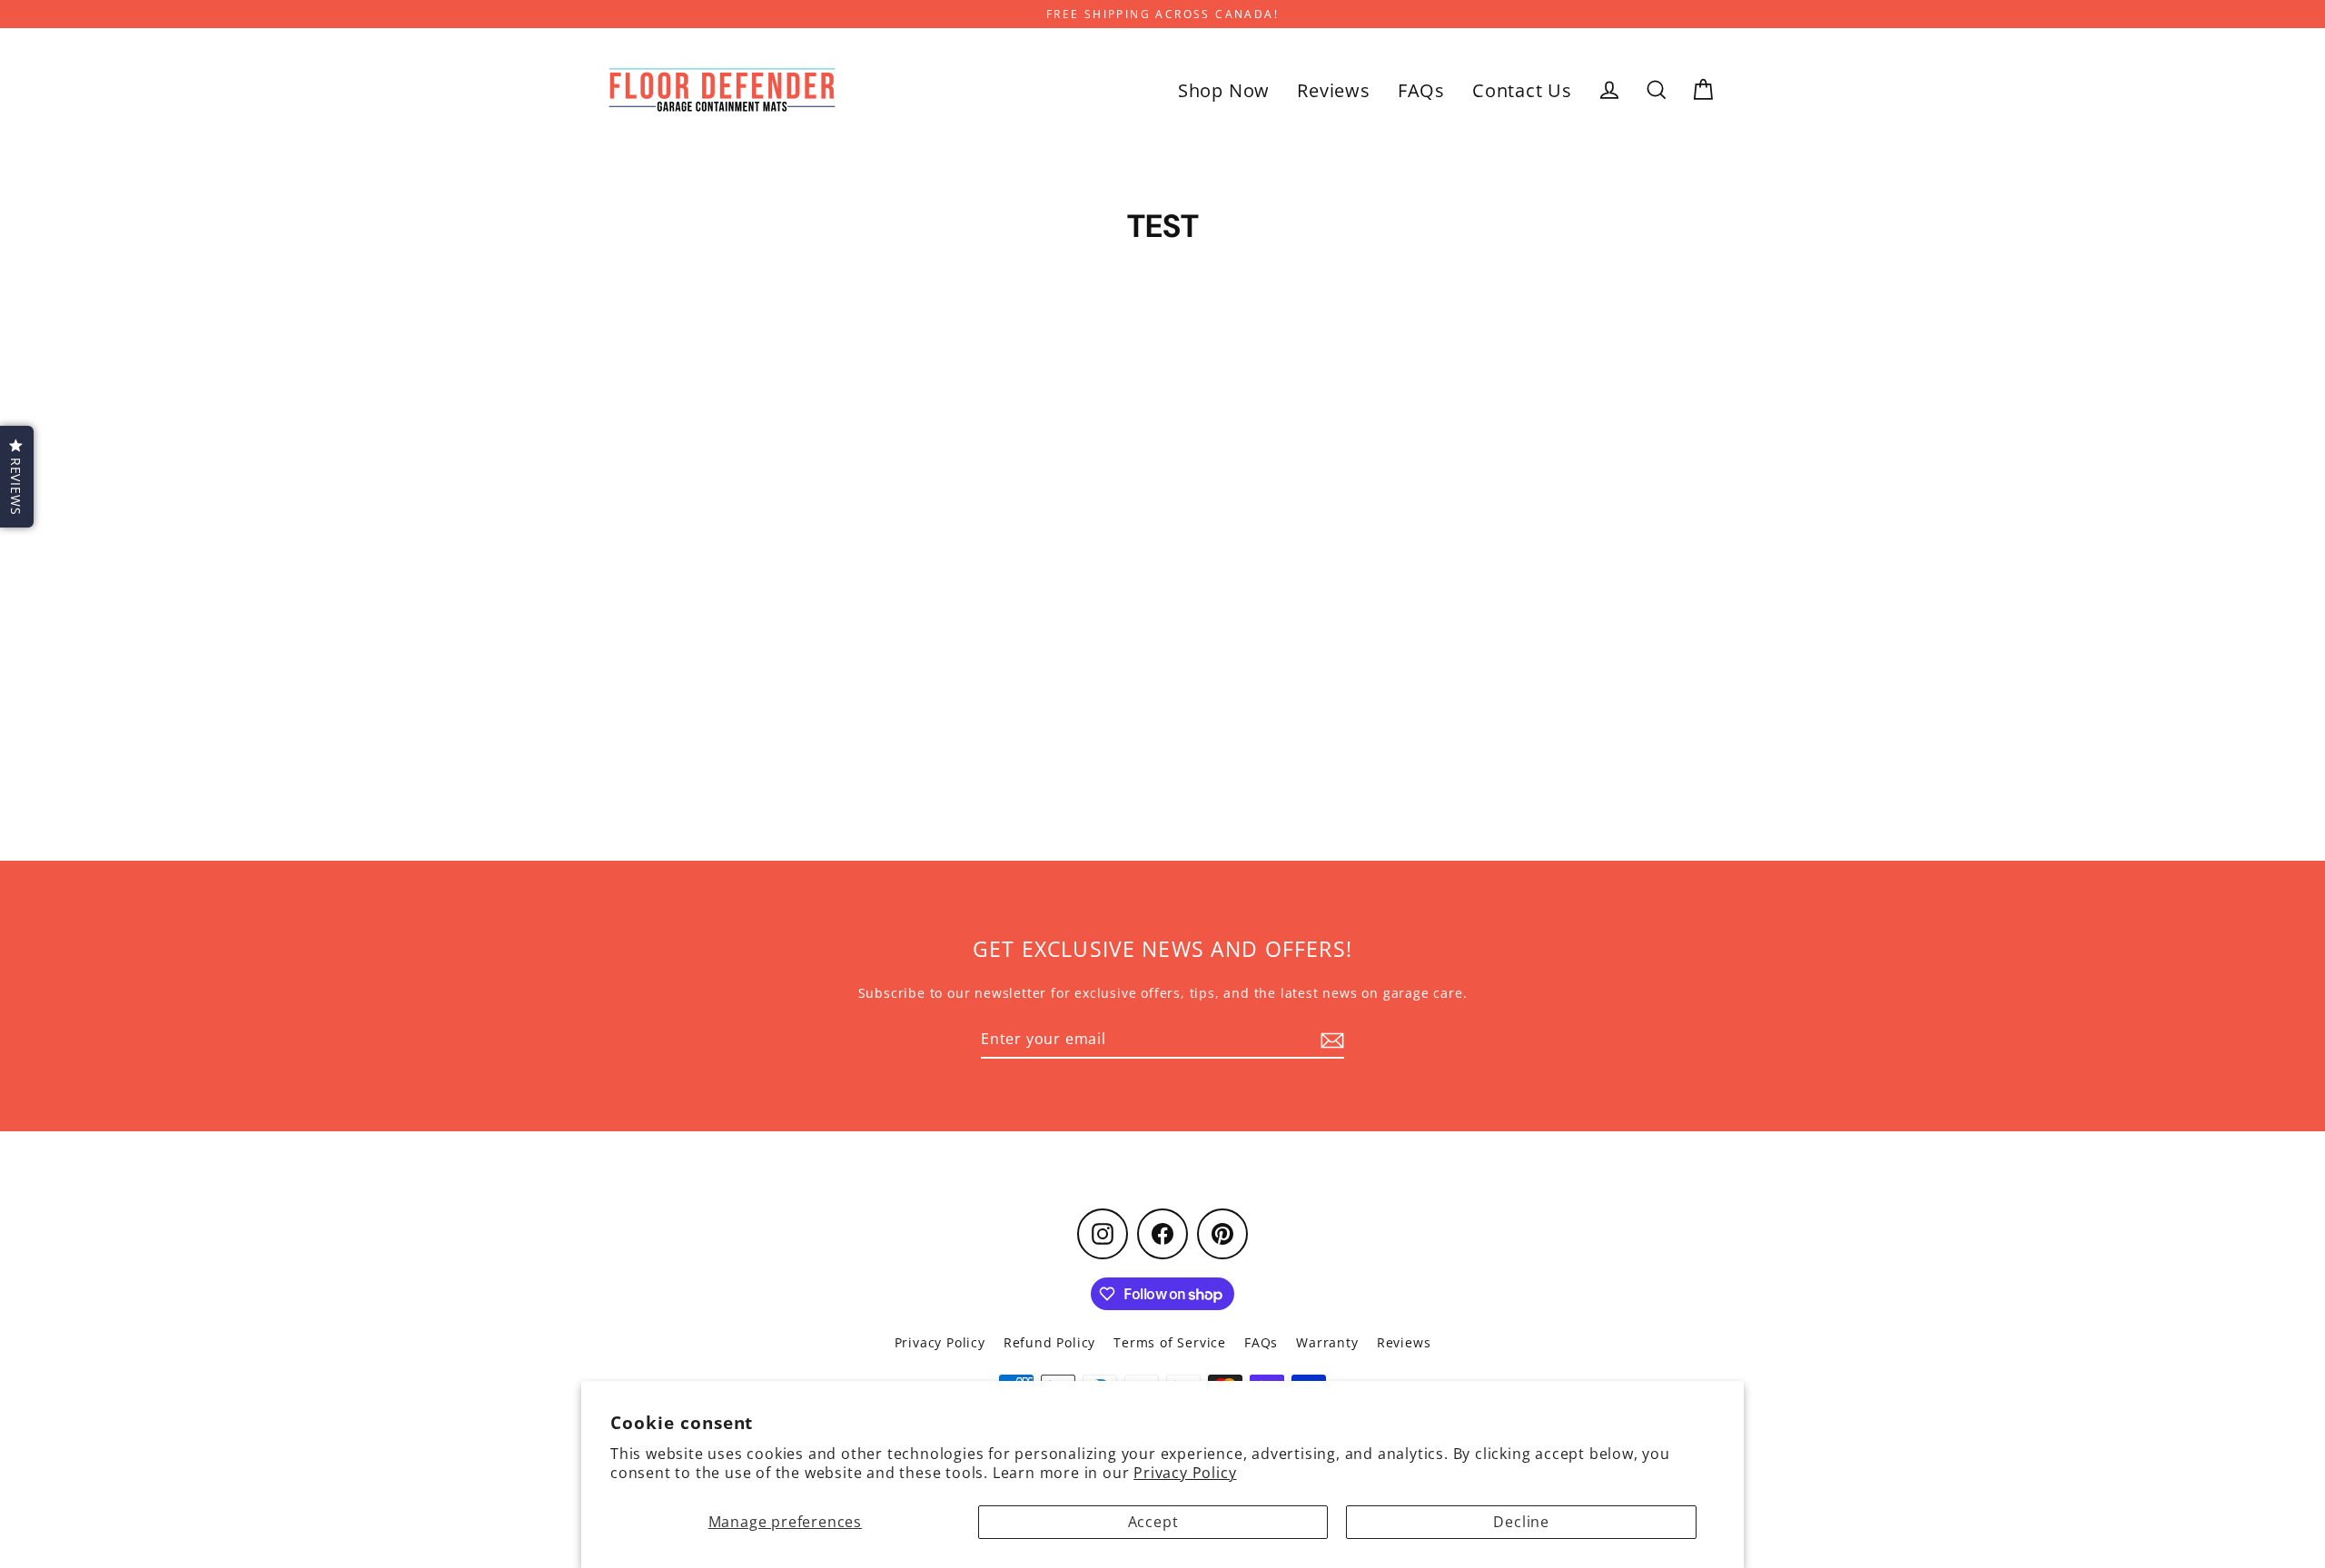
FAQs (1421, 90)
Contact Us (1522, 90)
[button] (17, 477)
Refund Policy (1049, 1342)
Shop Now (1224, 90)
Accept (1153, 1522)
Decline (1521, 1522)
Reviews (1334, 90)
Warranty (1327, 1342)
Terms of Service (1170, 1342)
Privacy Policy (1185, 1473)
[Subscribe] (1330, 1040)
